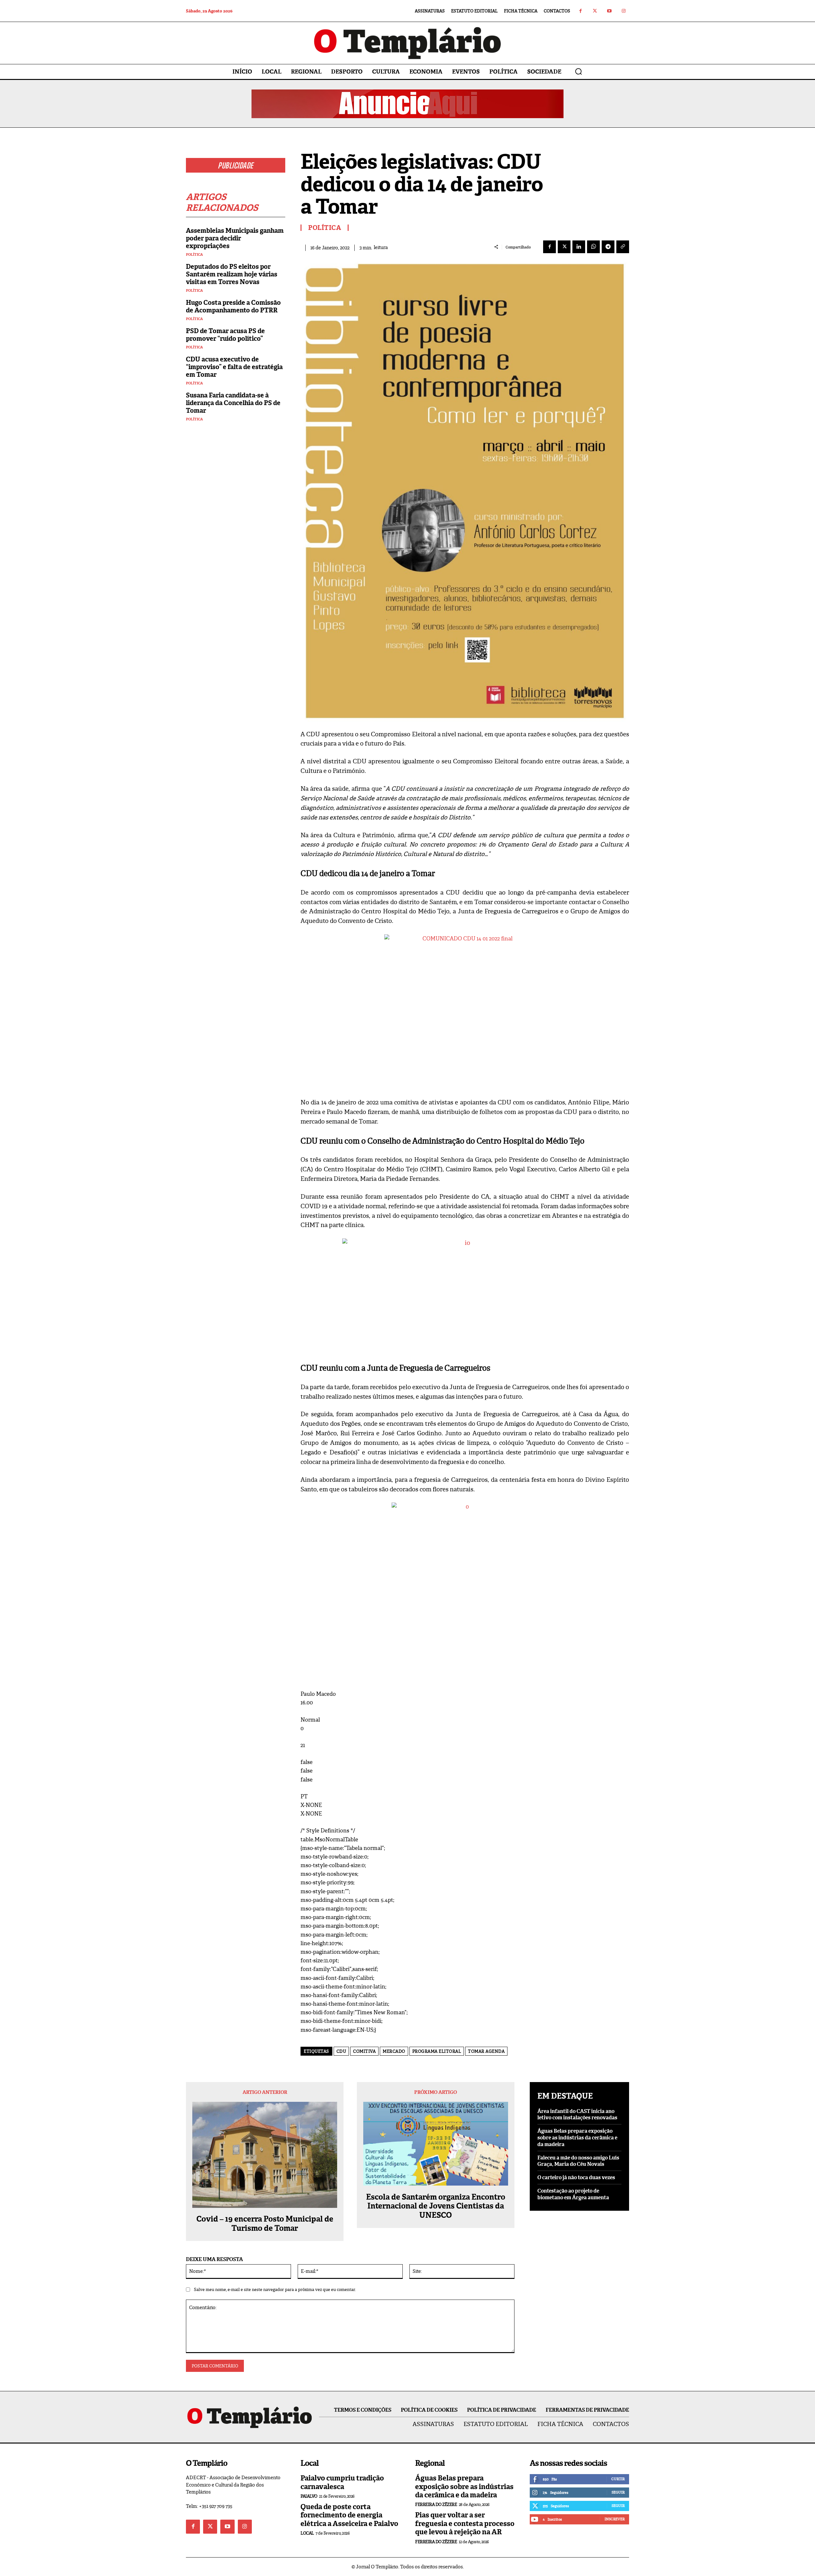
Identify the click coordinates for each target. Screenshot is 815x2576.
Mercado (394, 2051)
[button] (578, 71)
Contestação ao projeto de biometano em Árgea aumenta (573, 2194)
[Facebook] (581, 11)
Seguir (618, 2492)
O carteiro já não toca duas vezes (576, 2177)
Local (307, 2533)
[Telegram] (608, 247)
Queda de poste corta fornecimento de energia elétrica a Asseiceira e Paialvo (349, 2515)
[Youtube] (609, 11)
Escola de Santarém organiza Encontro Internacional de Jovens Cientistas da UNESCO (436, 2206)
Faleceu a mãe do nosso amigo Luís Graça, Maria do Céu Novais (578, 2161)
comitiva (364, 2051)
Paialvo (309, 2496)
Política (194, 255)
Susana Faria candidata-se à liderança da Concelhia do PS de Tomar (233, 403)
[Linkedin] (579, 247)
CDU (341, 2051)
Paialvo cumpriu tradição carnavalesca (342, 2482)
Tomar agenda (486, 2051)
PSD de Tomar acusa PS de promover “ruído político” (225, 335)
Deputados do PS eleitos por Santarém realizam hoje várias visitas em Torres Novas (232, 274)
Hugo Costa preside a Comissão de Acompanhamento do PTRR (233, 306)
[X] (564, 247)
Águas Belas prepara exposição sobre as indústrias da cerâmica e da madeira (577, 2138)
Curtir (618, 2479)
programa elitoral (437, 2051)
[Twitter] (595, 11)
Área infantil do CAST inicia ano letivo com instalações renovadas (577, 2115)
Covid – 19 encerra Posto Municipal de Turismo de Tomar (265, 2224)
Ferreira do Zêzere (436, 2505)
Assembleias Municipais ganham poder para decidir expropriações (235, 238)
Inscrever (615, 2519)
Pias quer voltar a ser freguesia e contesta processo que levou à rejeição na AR (465, 2523)
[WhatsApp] (593, 247)
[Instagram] (624, 11)
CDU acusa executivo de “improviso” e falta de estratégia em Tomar (234, 367)
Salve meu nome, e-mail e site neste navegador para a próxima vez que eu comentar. (275, 2290)
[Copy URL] (623, 247)
